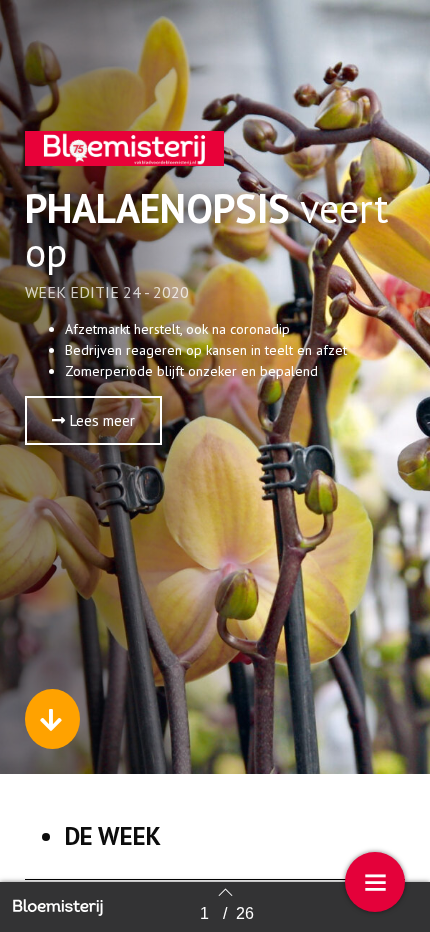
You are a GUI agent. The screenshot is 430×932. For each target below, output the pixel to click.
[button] (93, 420)
